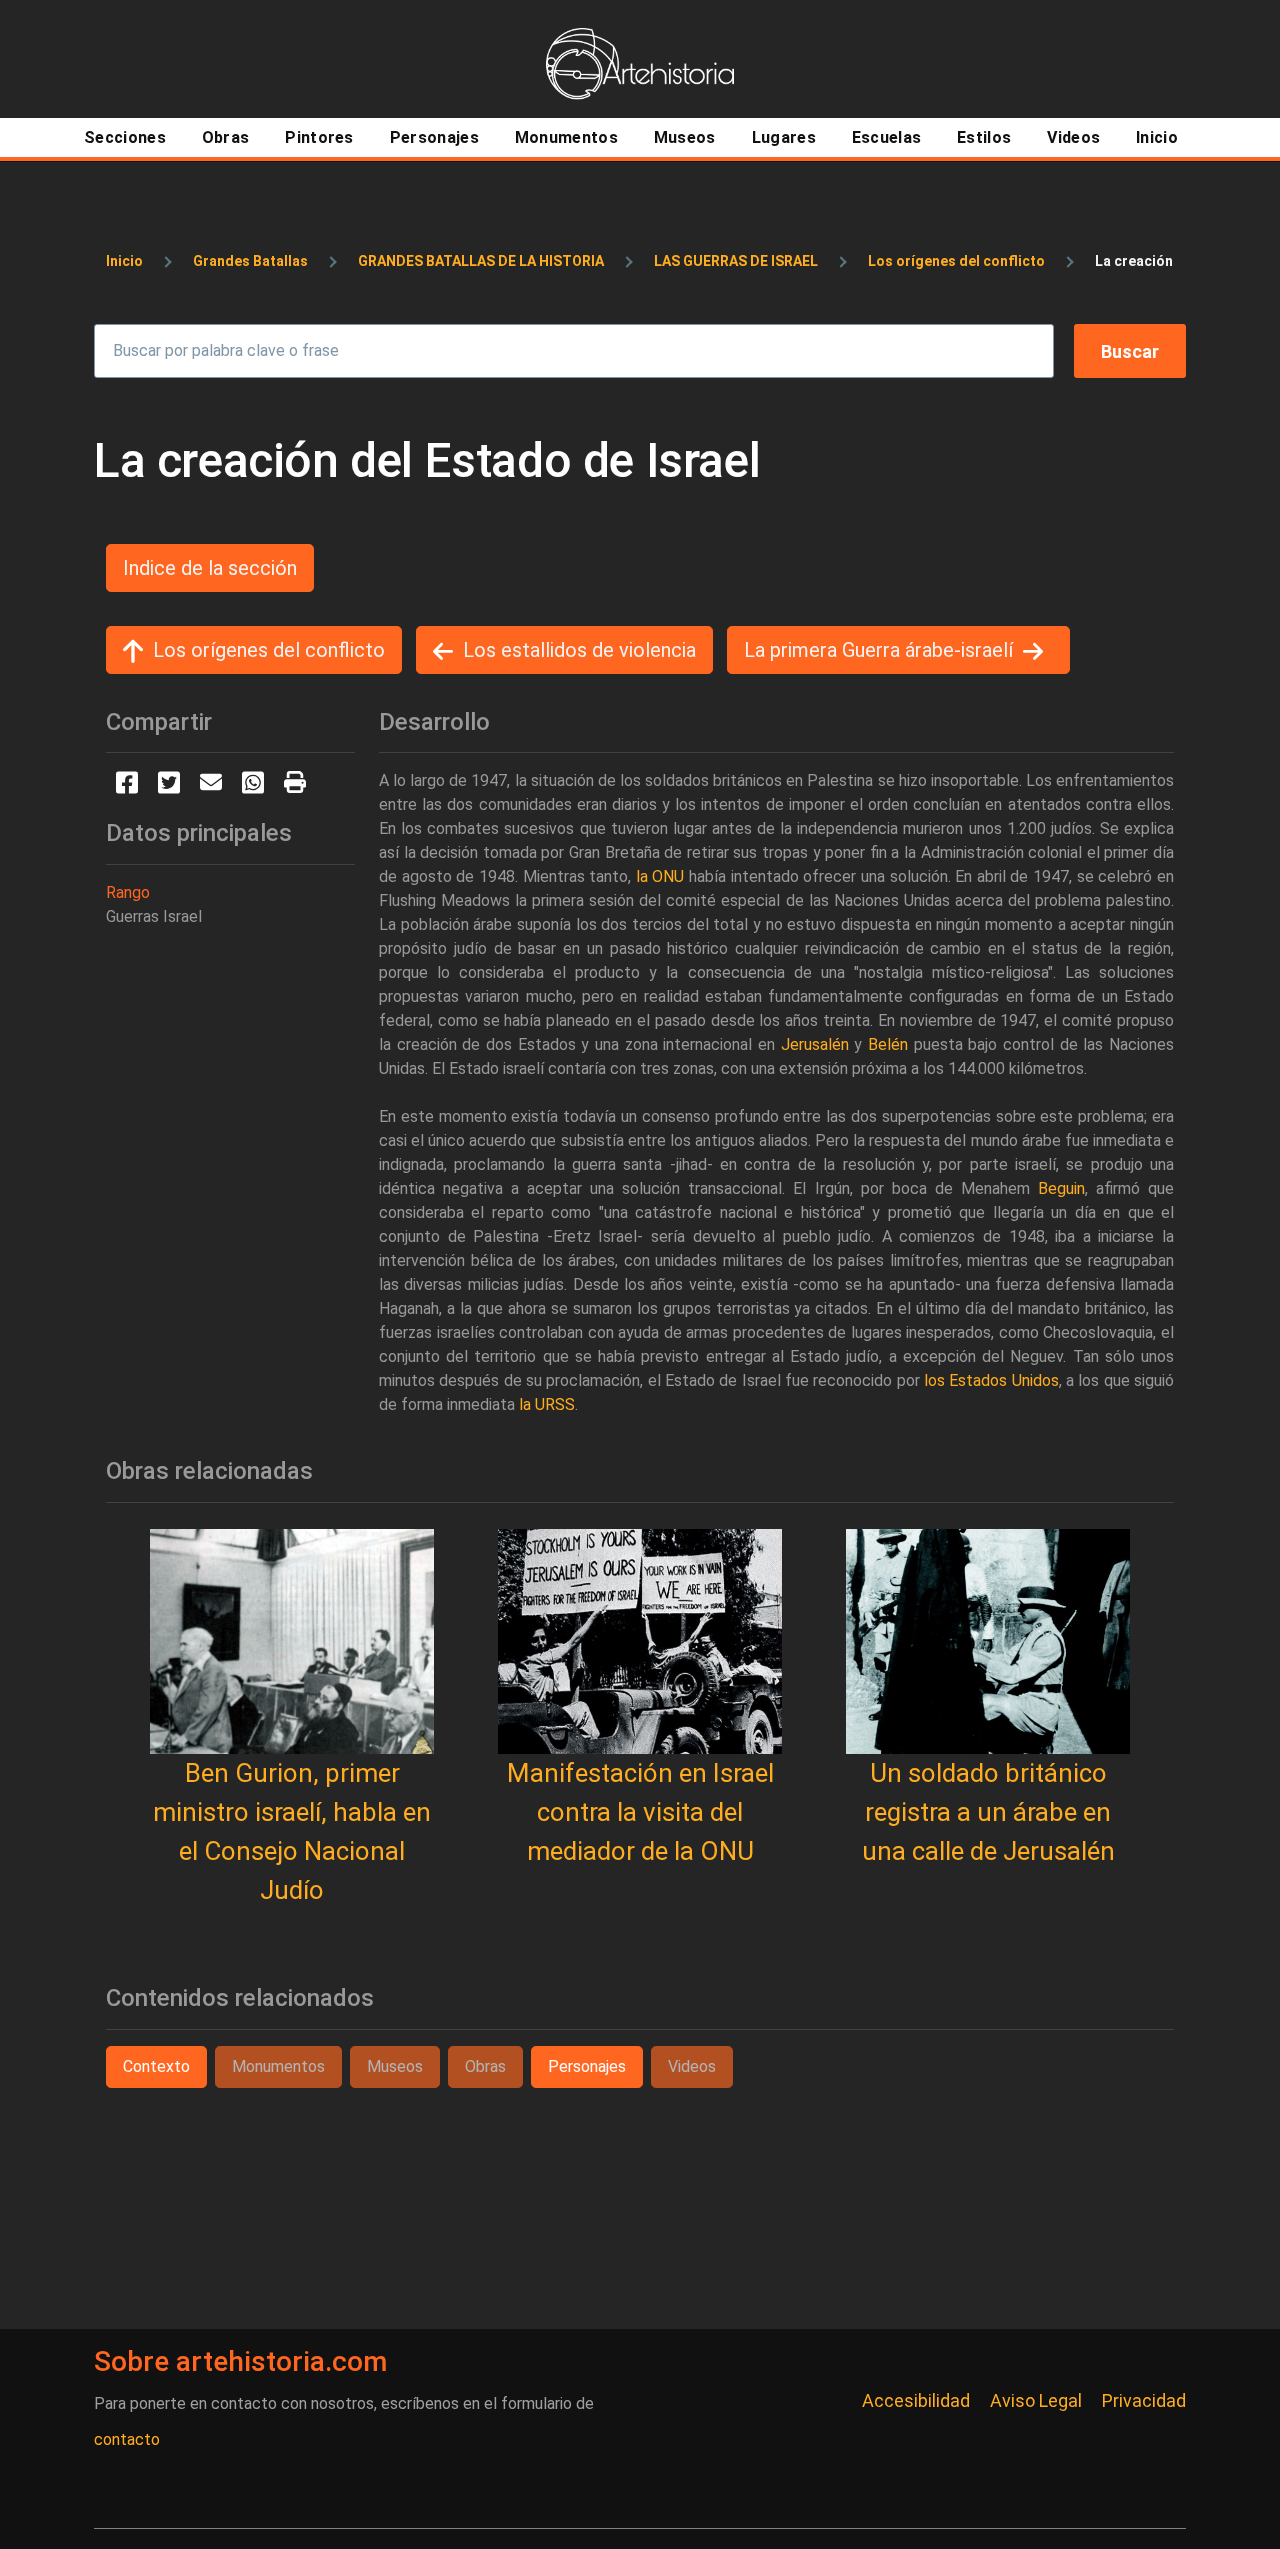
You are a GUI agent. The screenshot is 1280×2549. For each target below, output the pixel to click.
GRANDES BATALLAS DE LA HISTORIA (481, 261)
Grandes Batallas (250, 261)
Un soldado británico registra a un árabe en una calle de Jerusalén (988, 1812)
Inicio (124, 261)
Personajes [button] (587, 2066)
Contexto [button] (156, 2066)
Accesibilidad (916, 2400)
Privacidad (1144, 2400)
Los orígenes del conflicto (956, 261)
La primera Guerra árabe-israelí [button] (878, 650)
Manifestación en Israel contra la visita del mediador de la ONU (640, 1812)
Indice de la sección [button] (210, 568)
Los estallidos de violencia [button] (579, 650)
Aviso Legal (1036, 2400)
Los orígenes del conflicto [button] (269, 650)
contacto (127, 2439)
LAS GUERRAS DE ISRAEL (736, 261)
